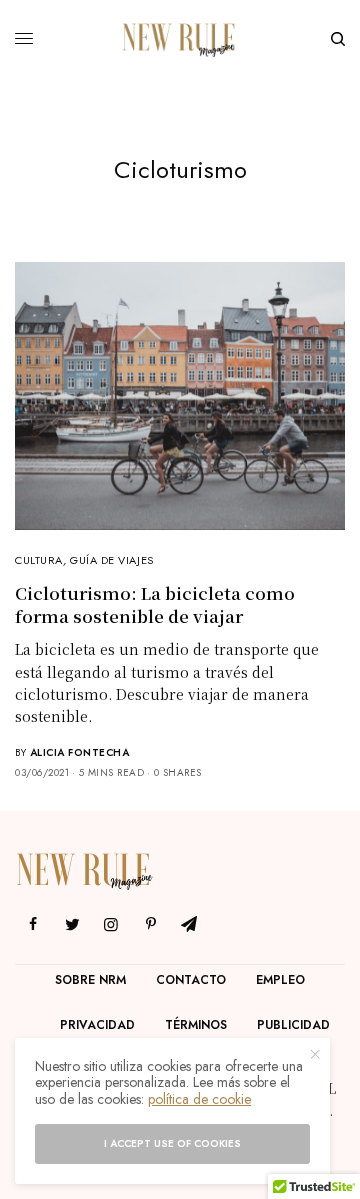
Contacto (191, 980)
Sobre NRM (90, 980)
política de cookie (199, 1099)
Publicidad (293, 1025)
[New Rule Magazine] (180, 39)
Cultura (39, 560)
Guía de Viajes (112, 560)
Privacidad (97, 1025)
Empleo (280, 980)
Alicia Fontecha (80, 752)
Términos (196, 1025)
